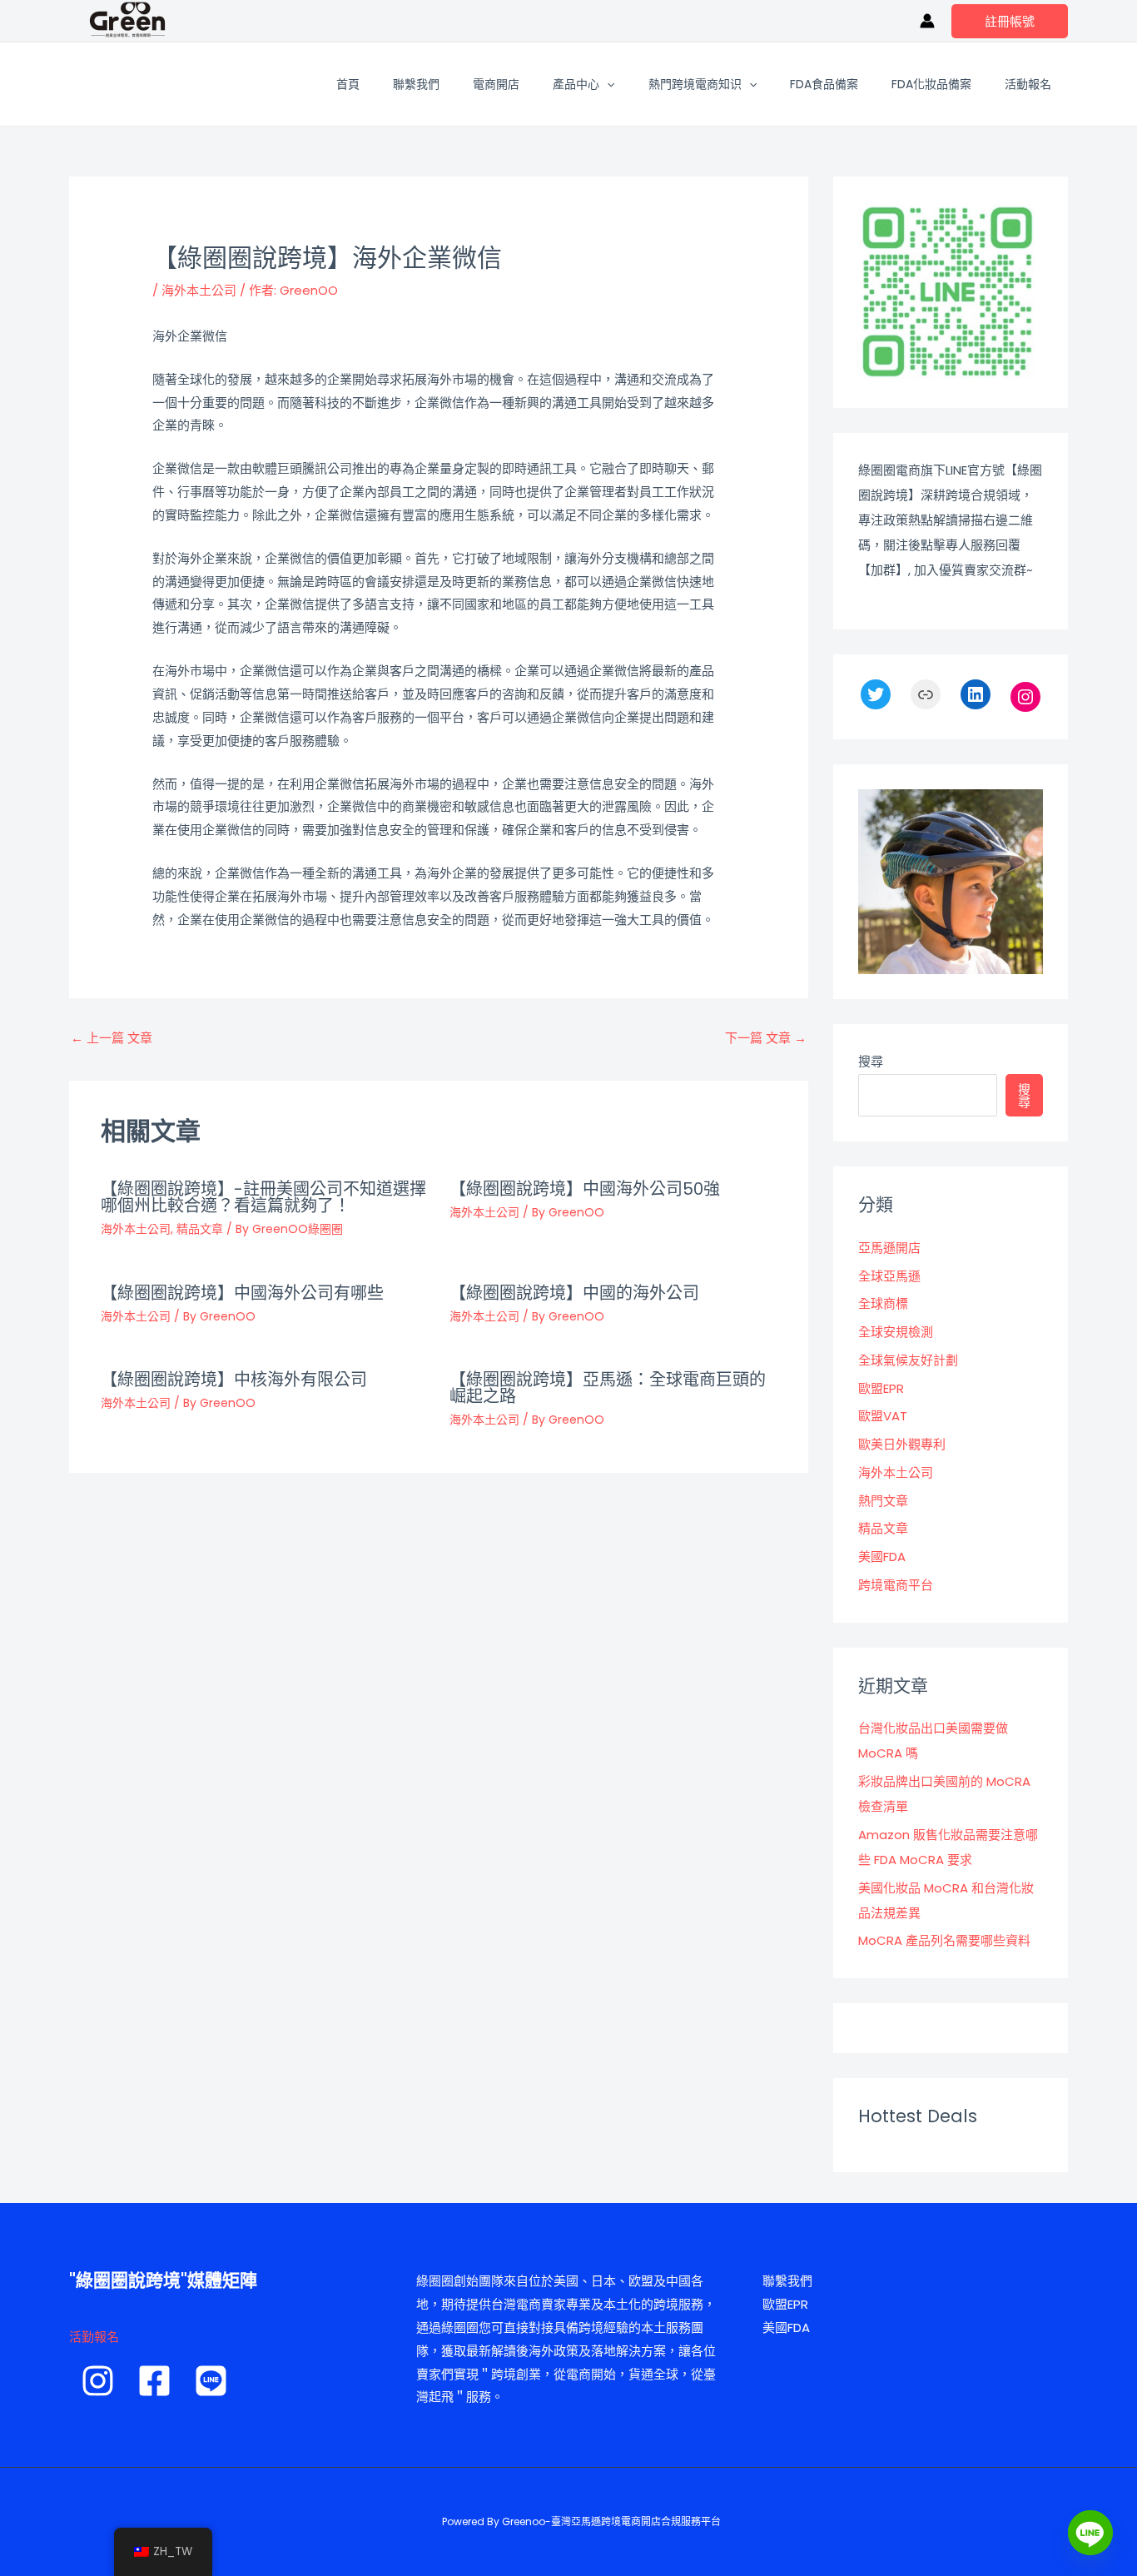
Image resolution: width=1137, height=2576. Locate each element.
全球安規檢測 (896, 1332)
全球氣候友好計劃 (908, 1360)
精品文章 (200, 1229)
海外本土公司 (199, 290)
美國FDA (882, 1557)
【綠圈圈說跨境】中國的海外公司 (574, 1293)
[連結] (926, 694)
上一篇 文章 (112, 1038)
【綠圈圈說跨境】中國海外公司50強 (585, 1189)
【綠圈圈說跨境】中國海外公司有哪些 (242, 1293)
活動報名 (1028, 84)
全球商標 (883, 1303)
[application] (607, 84)
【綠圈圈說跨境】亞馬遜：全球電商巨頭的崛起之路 (608, 1388)
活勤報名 (94, 2337)
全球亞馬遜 (889, 1276)
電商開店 (496, 84)
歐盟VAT (883, 1416)
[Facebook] (154, 2381)
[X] (876, 694)
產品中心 (576, 84)
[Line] (1090, 2533)
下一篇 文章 (766, 1038)
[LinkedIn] (976, 694)
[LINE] (211, 2381)
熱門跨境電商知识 (695, 84)
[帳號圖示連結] (927, 21)
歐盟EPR (881, 1388)
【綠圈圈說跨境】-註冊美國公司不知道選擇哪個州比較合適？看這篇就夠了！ (263, 1197)
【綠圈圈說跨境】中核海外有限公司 (234, 1380)
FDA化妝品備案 (931, 84)
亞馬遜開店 (889, 1248)
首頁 (348, 84)
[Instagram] (1025, 697)
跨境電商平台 (896, 1585)
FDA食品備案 (824, 84)
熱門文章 (883, 1501)
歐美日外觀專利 (902, 1444)
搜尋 (871, 1061)
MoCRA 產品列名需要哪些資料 (944, 1940)
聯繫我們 (416, 84)
